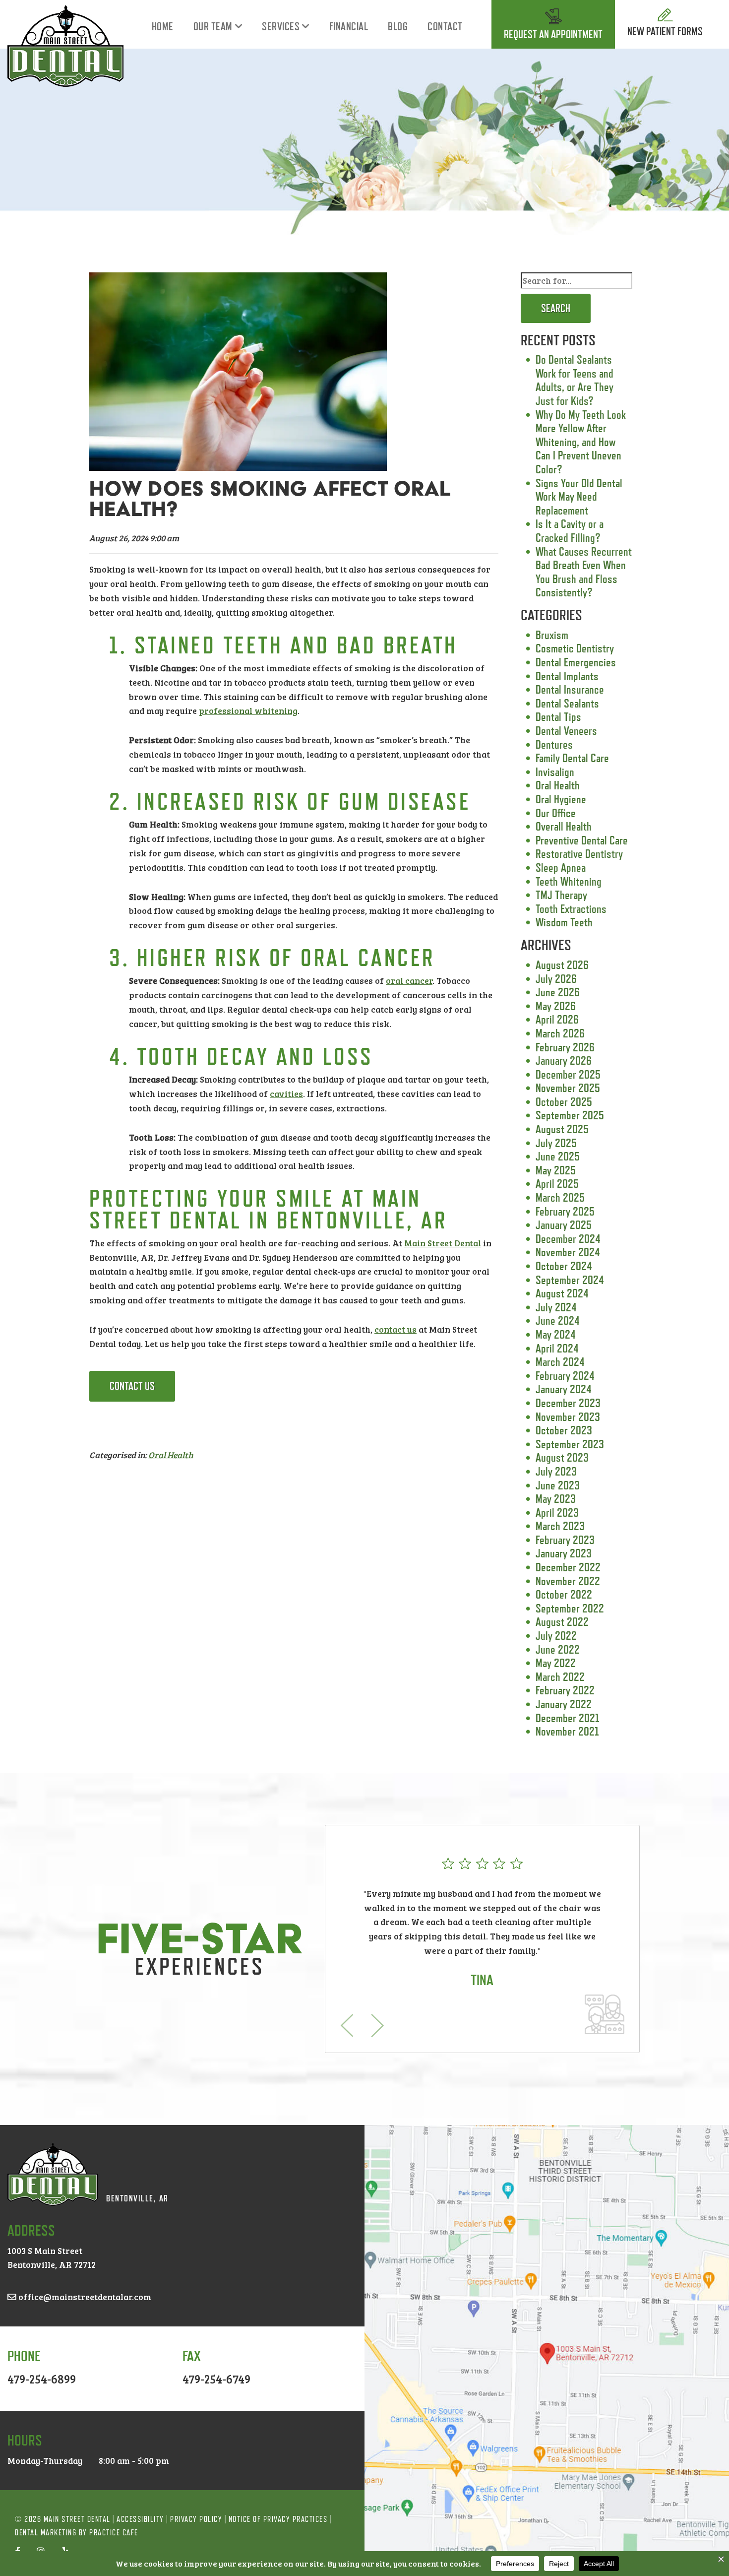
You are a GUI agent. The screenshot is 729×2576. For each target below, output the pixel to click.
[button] (347, 2026)
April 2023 (557, 1513)
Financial (349, 27)
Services (281, 27)
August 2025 (562, 1129)
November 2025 (568, 1088)
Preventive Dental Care (582, 840)
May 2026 (556, 1006)
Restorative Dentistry (579, 854)
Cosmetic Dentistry (575, 648)
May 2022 (556, 1663)
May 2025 (556, 1170)
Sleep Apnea (561, 868)
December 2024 (568, 1239)
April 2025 (557, 1184)
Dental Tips (558, 717)
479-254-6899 (42, 2379)
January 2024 (564, 1389)
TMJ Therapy (561, 895)
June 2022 (558, 1649)
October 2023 (564, 1430)
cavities (286, 1094)
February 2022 (565, 1690)
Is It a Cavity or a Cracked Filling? (570, 531)
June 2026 (558, 992)
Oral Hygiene (561, 799)
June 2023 (558, 1485)
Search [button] (556, 308)
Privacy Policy (196, 2519)
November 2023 (568, 1417)
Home (163, 27)
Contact (445, 27)
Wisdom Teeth (564, 922)
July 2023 (556, 1471)
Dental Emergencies (576, 662)
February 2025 (565, 1211)
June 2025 (558, 1156)
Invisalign (555, 772)
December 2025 (568, 1074)
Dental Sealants (567, 703)
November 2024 (568, 1252)
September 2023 (570, 1444)
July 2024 (556, 1307)
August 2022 (562, 1622)
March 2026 (560, 1033)
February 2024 (565, 1376)
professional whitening (248, 710)
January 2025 (564, 1225)
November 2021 (567, 1731)
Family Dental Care (572, 758)
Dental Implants (567, 676)
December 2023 (568, 1403)
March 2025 (560, 1197)
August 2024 (562, 1293)
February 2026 (565, 1047)
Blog (398, 27)
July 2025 (556, 1143)
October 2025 (564, 1102)
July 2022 (556, 1636)
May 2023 (556, 1499)
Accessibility (140, 2519)
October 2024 (564, 1266)
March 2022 (560, 1677)
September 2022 (570, 1608)
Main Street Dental (443, 1243)
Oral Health (171, 1455)
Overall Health (564, 826)
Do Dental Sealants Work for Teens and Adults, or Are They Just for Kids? (575, 380)
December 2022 (568, 1567)
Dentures (554, 744)
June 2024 (558, 1320)
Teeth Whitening (569, 881)
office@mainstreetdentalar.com (84, 2297)
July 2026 (556, 979)
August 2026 (562, 965)
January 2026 (564, 1061)
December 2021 (568, 1718)
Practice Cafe (114, 2533)
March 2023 (560, 1526)
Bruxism (552, 635)
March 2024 (560, 1362)
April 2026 (557, 1019)
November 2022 (568, 1581)
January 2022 (564, 1704)
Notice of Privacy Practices (278, 2519)
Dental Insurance (570, 689)
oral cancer (409, 980)
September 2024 (570, 1280)
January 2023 (564, 1553)
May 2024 (556, 1334)
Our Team (213, 27)
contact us (395, 1329)
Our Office (556, 813)
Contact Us (132, 1386)
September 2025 (570, 1115)
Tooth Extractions (571, 909)
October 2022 (564, 1594)
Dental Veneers (566, 731)
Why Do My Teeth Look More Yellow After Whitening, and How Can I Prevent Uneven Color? (581, 442)
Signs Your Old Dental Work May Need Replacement (579, 497)
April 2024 (557, 1348)
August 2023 (562, 1457)
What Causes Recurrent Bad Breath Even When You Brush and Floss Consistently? (584, 572)
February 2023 (565, 1540)
